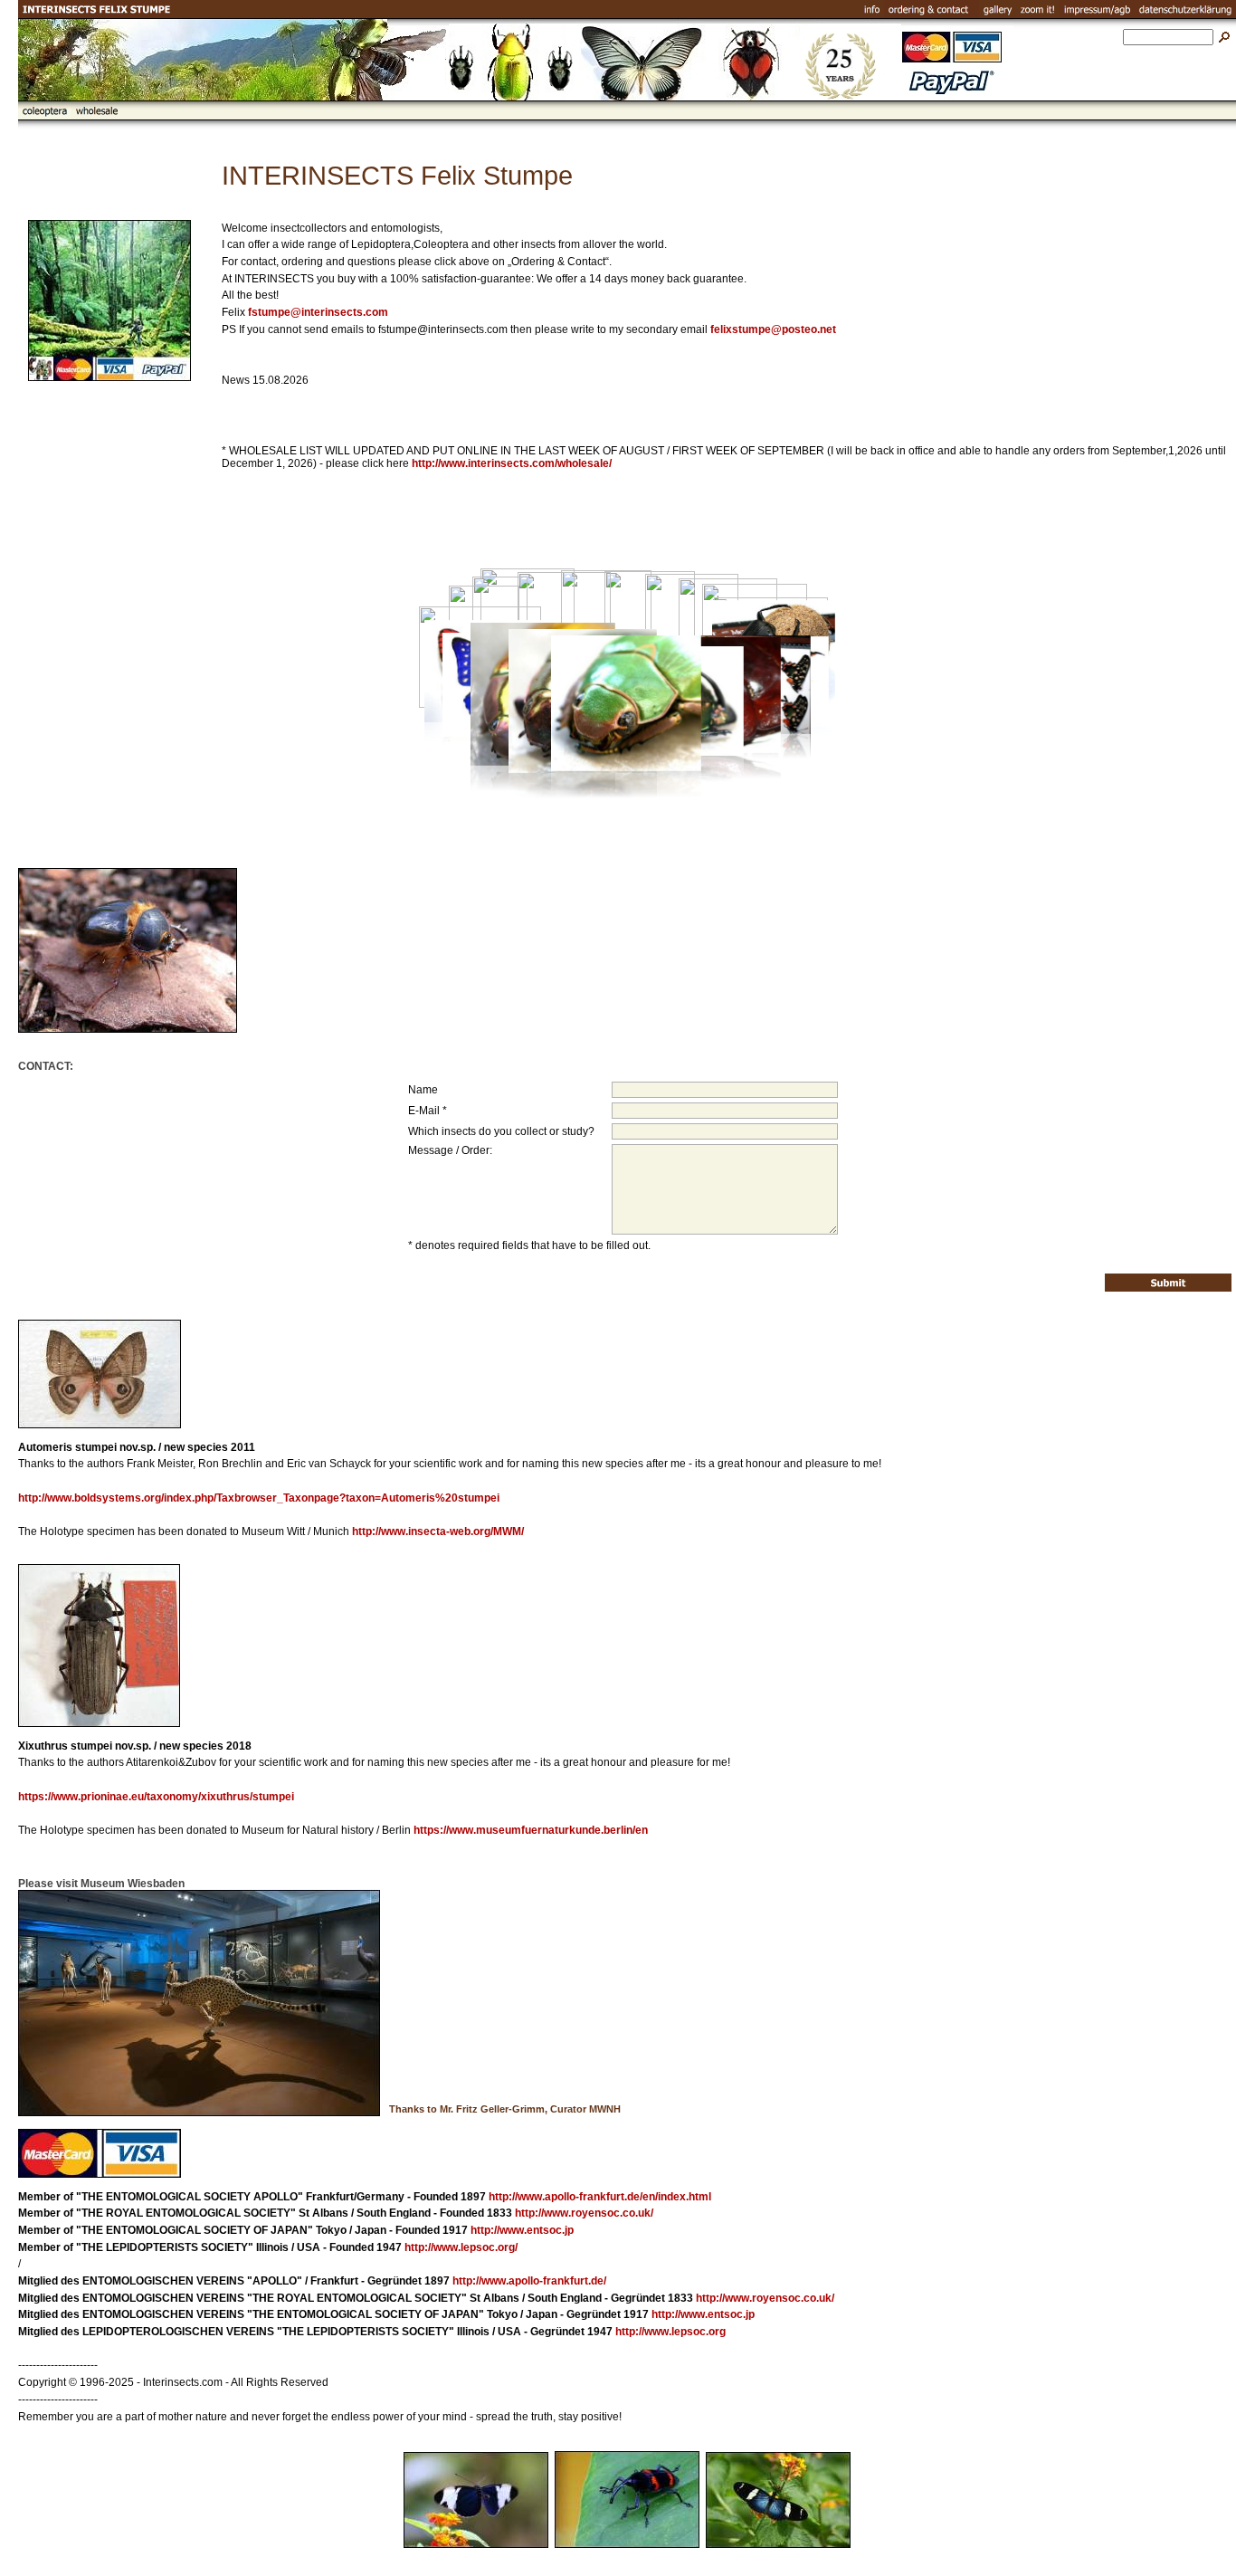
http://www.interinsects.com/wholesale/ (512, 463)
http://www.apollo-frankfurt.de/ (529, 2281)
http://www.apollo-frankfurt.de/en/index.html (600, 2197)
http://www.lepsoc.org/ (461, 2247)
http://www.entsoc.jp (522, 2230)
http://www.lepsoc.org (670, 2332)
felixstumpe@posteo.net (773, 329)
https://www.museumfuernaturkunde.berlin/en (531, 1830)
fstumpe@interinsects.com (318, 312)
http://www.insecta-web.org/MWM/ (438, 1531)
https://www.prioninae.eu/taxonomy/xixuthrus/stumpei (156, 1797)
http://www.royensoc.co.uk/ (584, 2213)
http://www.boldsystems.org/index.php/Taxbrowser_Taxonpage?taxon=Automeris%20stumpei (259, 1498)
